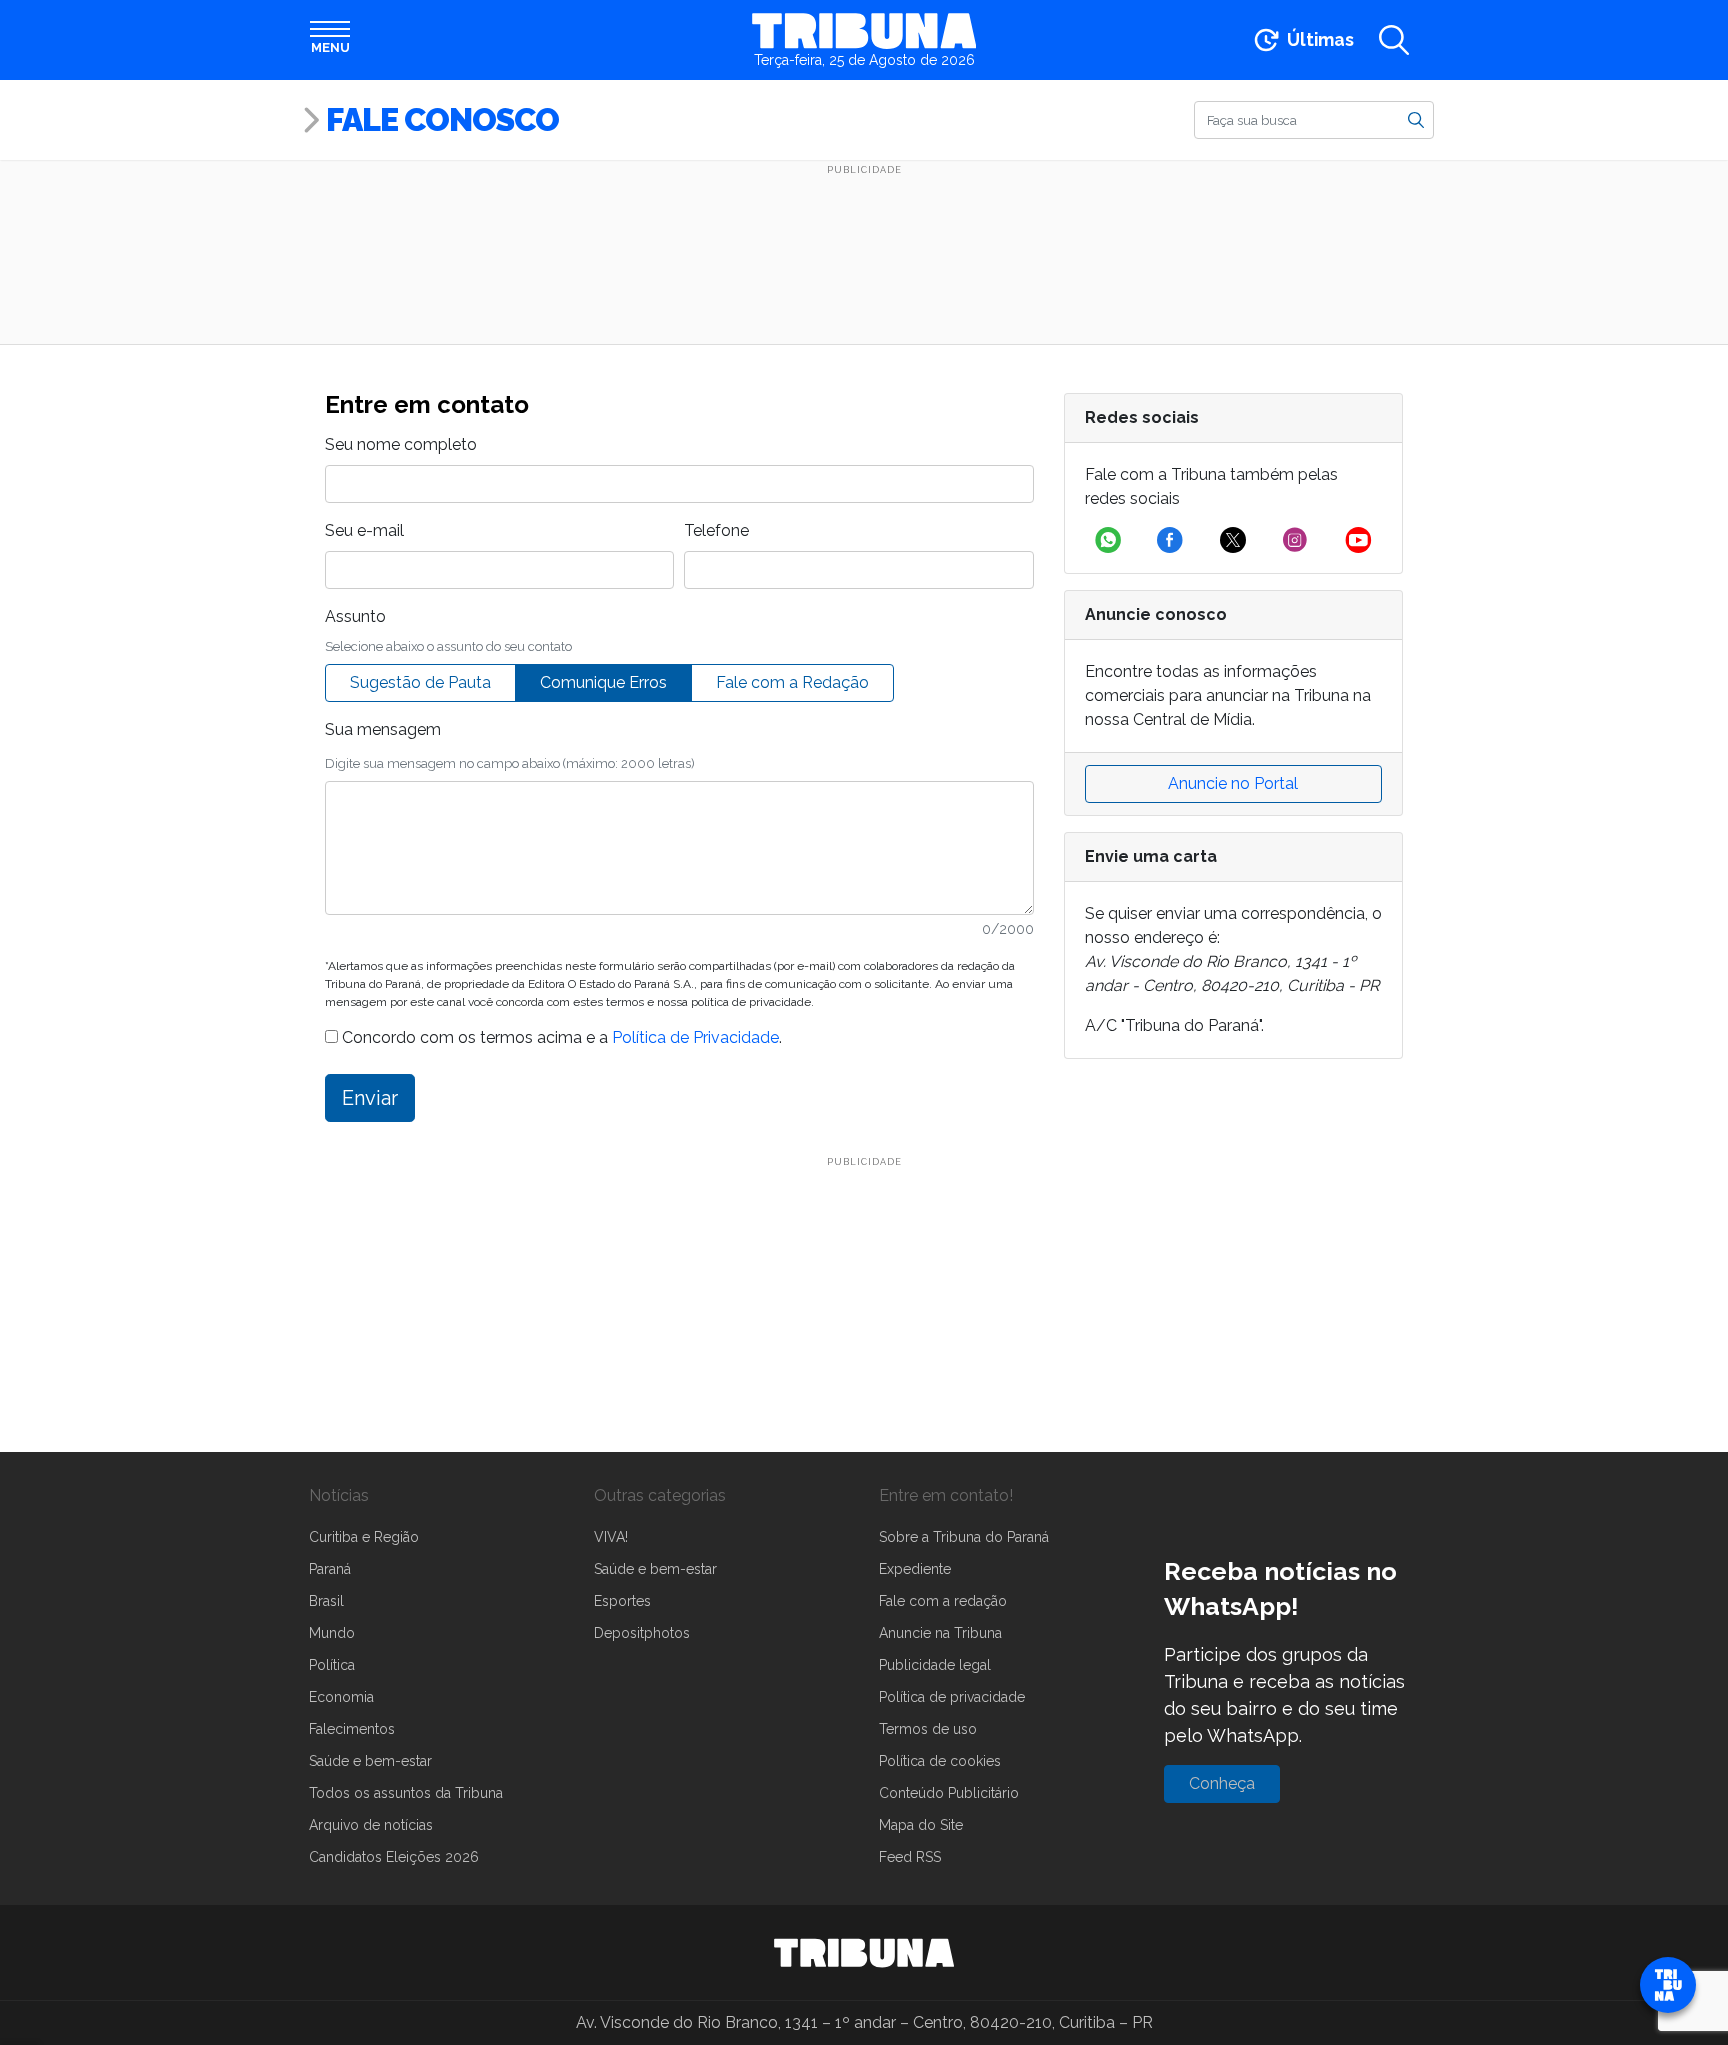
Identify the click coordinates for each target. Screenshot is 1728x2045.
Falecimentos (352, 1729)
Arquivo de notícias (371, 1825)
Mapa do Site (921, 1825)
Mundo (332, 1633)
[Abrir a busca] (1394, 40)
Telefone (716, 530)
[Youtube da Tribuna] (1358, 540)
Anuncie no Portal (1233, 783)
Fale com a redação (943, 1601)
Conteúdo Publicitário (949, 1793)
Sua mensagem (383, 729)
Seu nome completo (401, 444)
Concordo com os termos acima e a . (560, 1037)
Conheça (1222, 1783)
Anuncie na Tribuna (940, 1633)
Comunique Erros (603, 682)
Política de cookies (940, 1761)
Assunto (355, 616)
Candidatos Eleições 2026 (394, 1857)
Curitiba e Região (364, 1537)
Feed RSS (910, 1857)
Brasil (326, 1601)
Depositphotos (642, 1633)
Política (332, 1665)
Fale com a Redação (792, 682)
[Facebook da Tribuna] (1170, 540)
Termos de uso (928, 1729)
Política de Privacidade (695, 1037)
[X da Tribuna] (1233, 540)
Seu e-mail (364, 530)
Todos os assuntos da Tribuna (406, 1793)
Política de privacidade (952, 1697)
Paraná (330, 1569)
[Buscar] (1416, 119)
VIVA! (611, 1537)
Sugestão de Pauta (420, 682)
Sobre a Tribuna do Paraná (964, 1537)
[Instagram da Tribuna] (1295, 540)
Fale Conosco (442, 119)
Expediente (915, 1569)
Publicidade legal (935, 1665)
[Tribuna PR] (864, 1953)
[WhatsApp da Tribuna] (1108, 540)
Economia (341, 1697)
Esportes (622, 1601)
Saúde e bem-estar (370, 1761)
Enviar (370, 1098)
